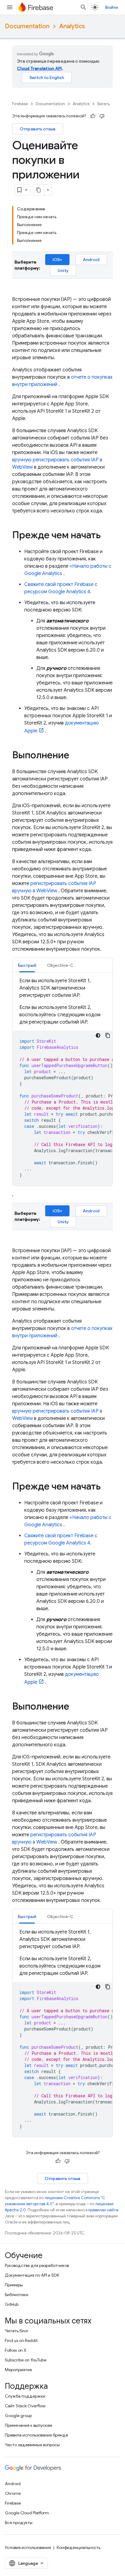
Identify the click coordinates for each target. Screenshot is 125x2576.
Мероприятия (18, 2370)
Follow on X (16, 2350)
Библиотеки (17, 2295)
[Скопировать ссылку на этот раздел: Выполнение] (75, 756)
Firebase (20, 104)
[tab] (27, 965)
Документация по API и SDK (32, 2275)
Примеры (14, 2285)
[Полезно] (93, 116)
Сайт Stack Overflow (25, 2406)
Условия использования (28, 2547)
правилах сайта (103, 2210)
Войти (111, 7)
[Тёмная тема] (98, 1035)
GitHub (12, 2304)
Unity (63, 270)
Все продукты (19, 2523)
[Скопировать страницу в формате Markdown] (39, 190)
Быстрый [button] (27, 965)
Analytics (72, 26)
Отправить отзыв (38, 129)
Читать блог (17, 2331)
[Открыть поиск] (83, 7)
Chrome (13, 2493)
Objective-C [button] (60, 965)
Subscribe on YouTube (26, 2360)
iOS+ (57, 260)
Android (91, 260)
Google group (18, 2416)
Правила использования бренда (36, 2435)
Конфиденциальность (79, 2547)
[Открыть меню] (10, 7)
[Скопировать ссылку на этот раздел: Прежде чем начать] (107, 536)
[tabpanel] (62, 1081)
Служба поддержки (25, 2396)
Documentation (27, 26)
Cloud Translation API (39, 68)
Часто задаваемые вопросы (32, 2445)
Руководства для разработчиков (37, 2265)
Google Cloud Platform (27, 2513)
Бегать (104, 104)
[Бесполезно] (102, 116)
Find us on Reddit (21, 2340)
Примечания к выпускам (29, 2425)
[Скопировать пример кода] (108, 1035)
